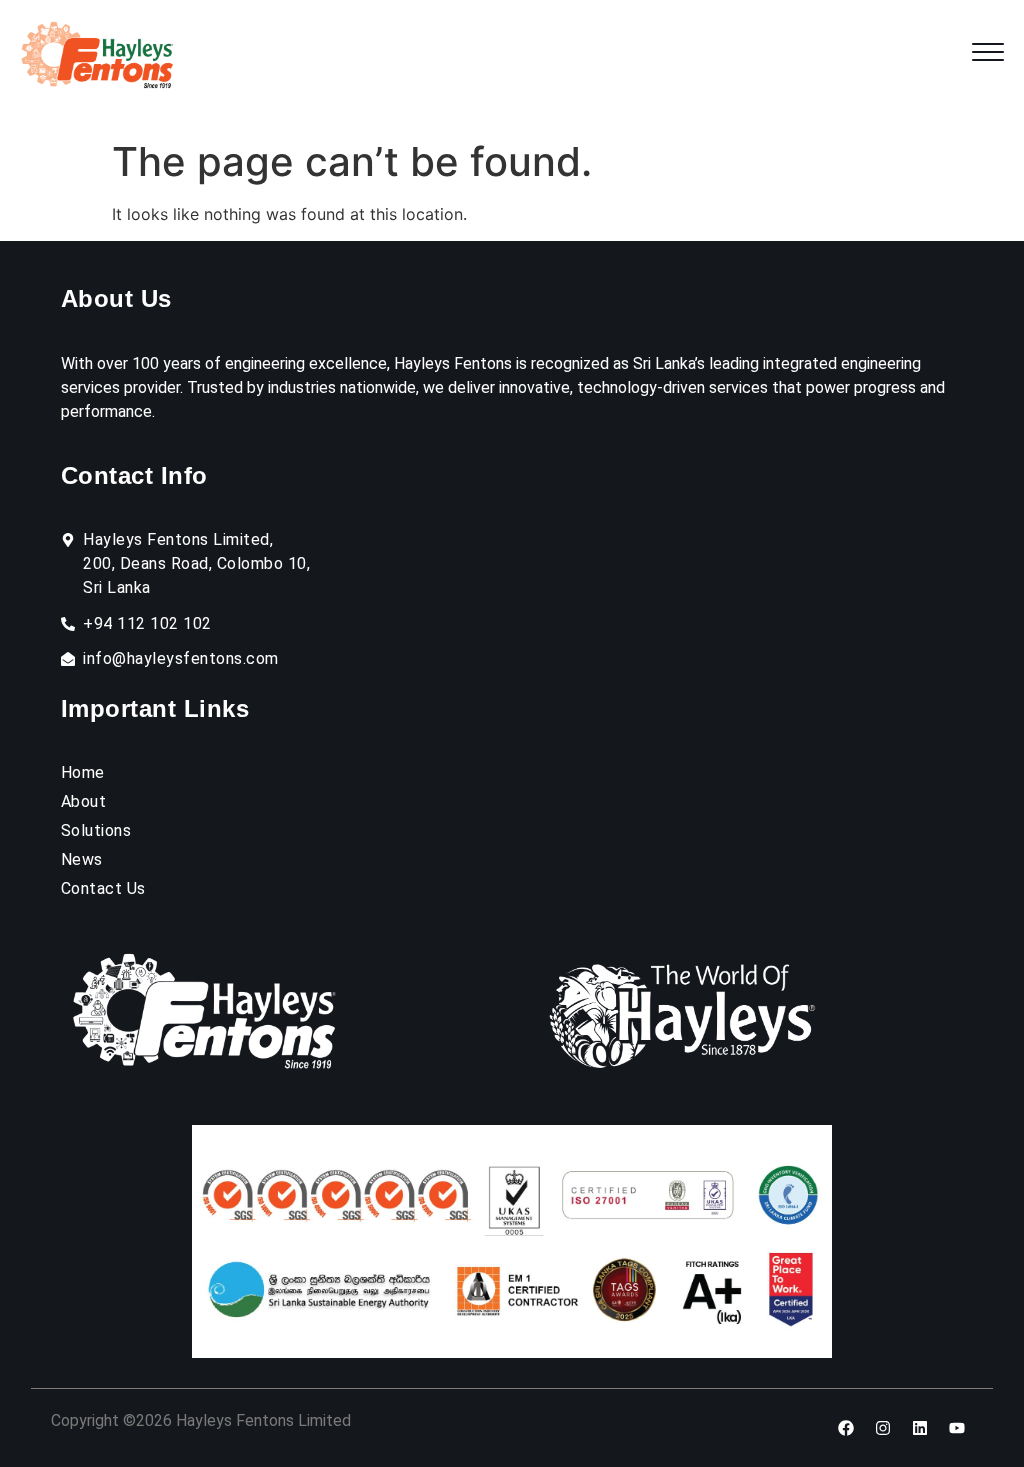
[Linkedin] (920, 1428)
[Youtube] (957, 1428)
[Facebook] (846, 1428)
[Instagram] (883, 1428)
